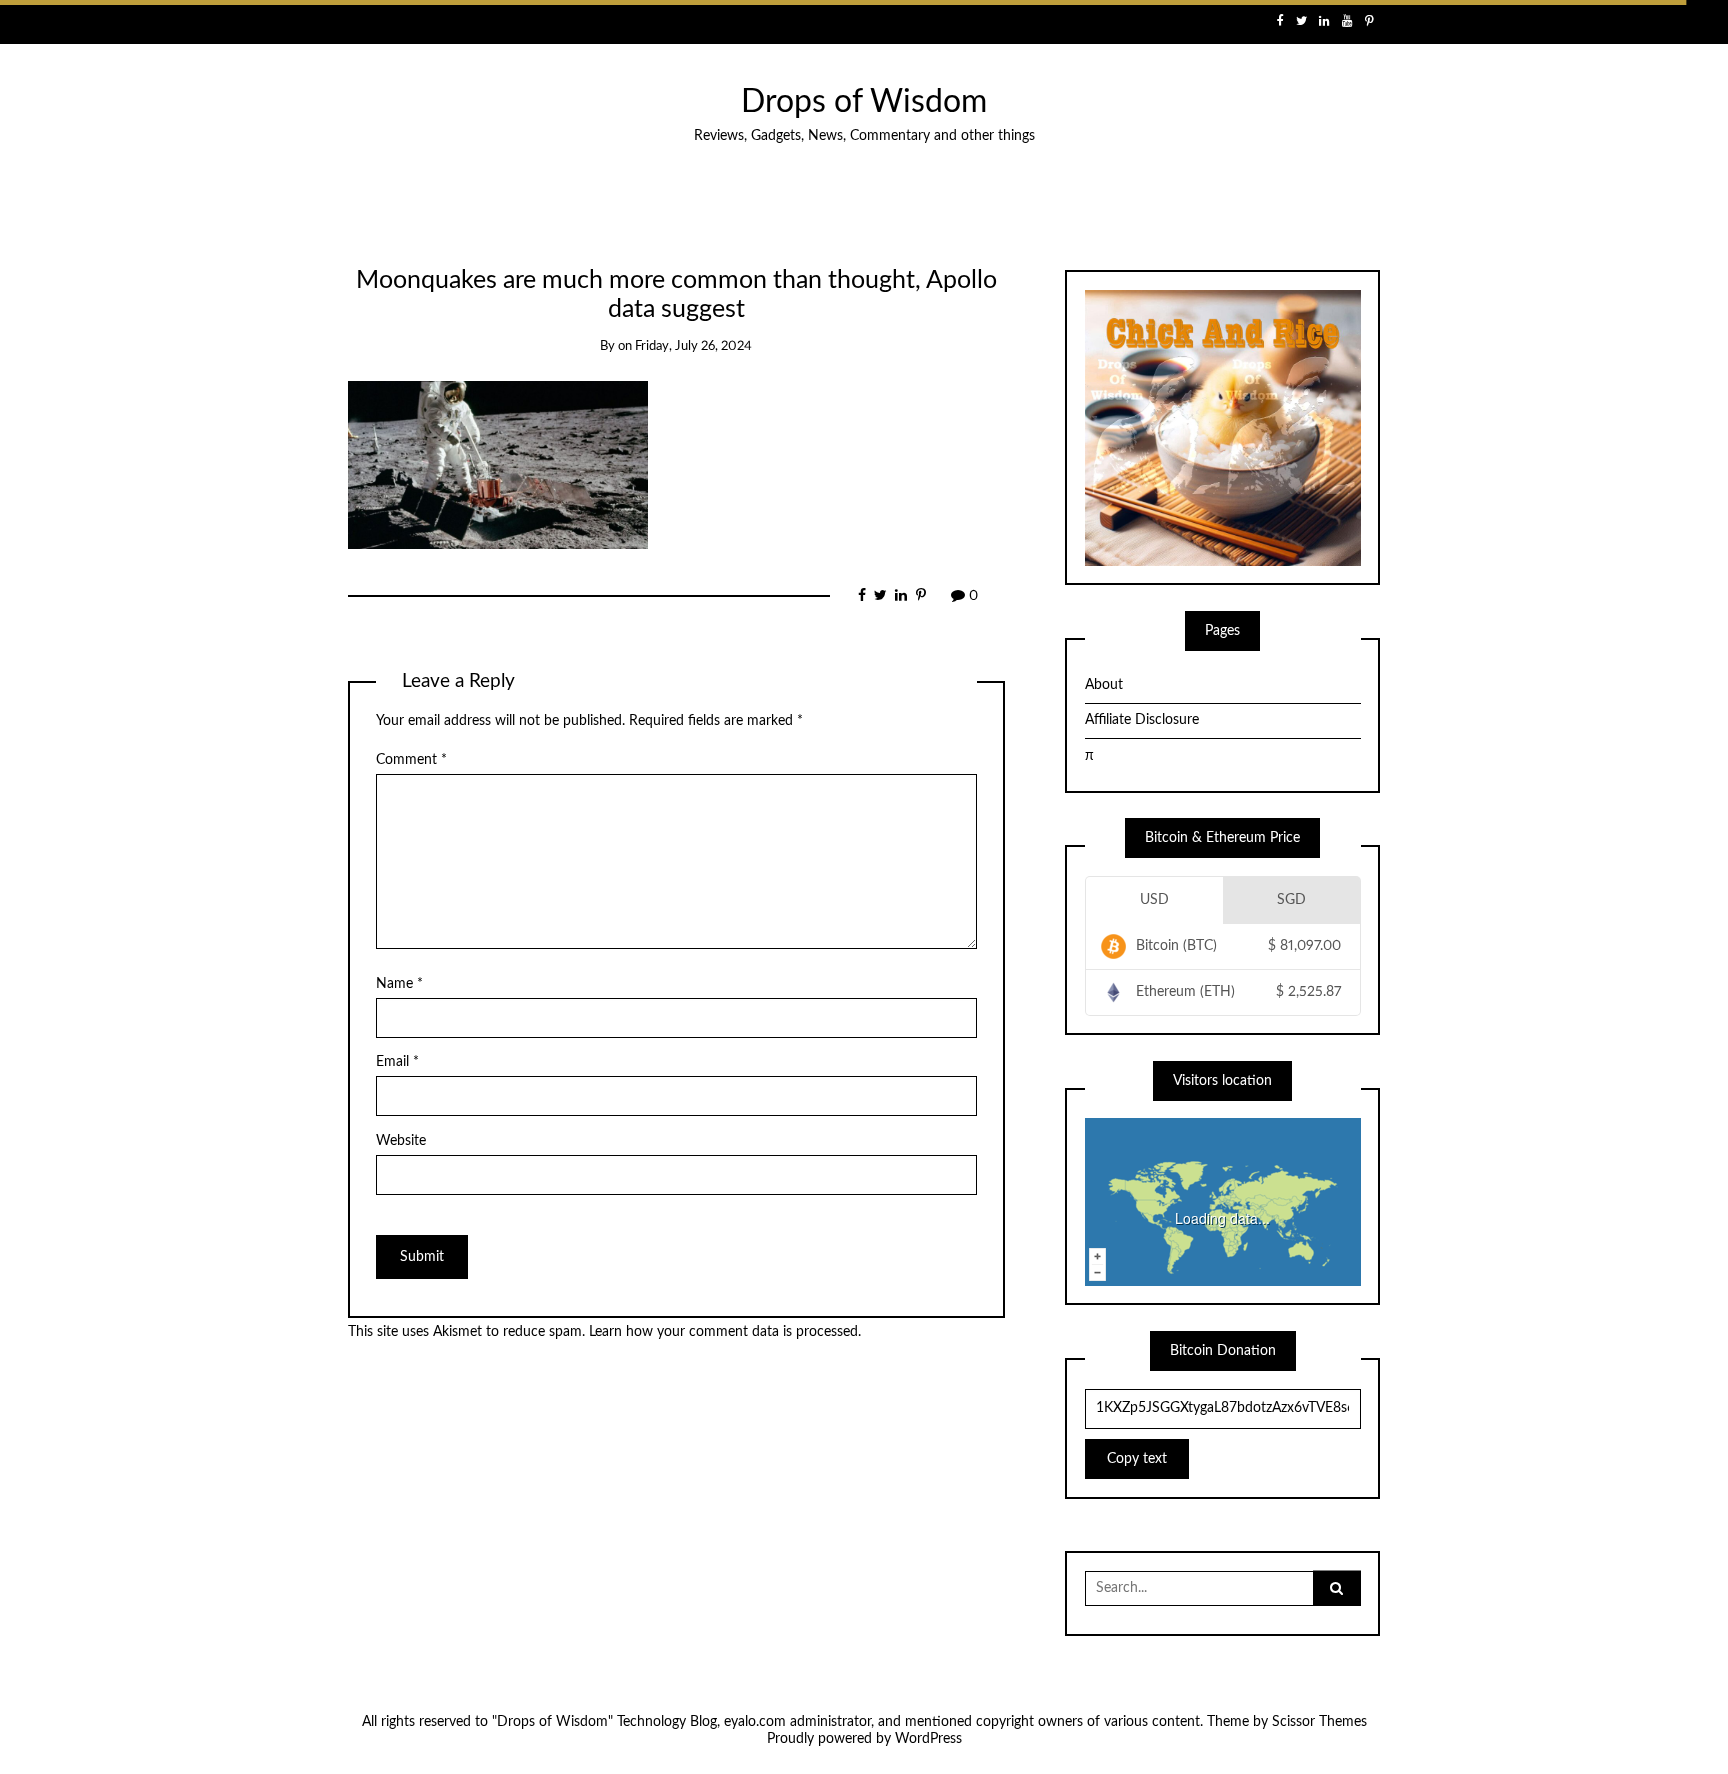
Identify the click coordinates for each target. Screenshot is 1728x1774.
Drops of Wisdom (864, 102)
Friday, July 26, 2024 (693, 346)
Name (399, 984)
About (1104, 685)
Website (401, 1141)
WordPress (928, 1739)
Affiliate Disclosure (1142, 720)
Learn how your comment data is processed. (725, 1332)
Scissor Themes (1319, 1722)
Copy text (1137, 1459)
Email (397, 1062)
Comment (411, 760)
